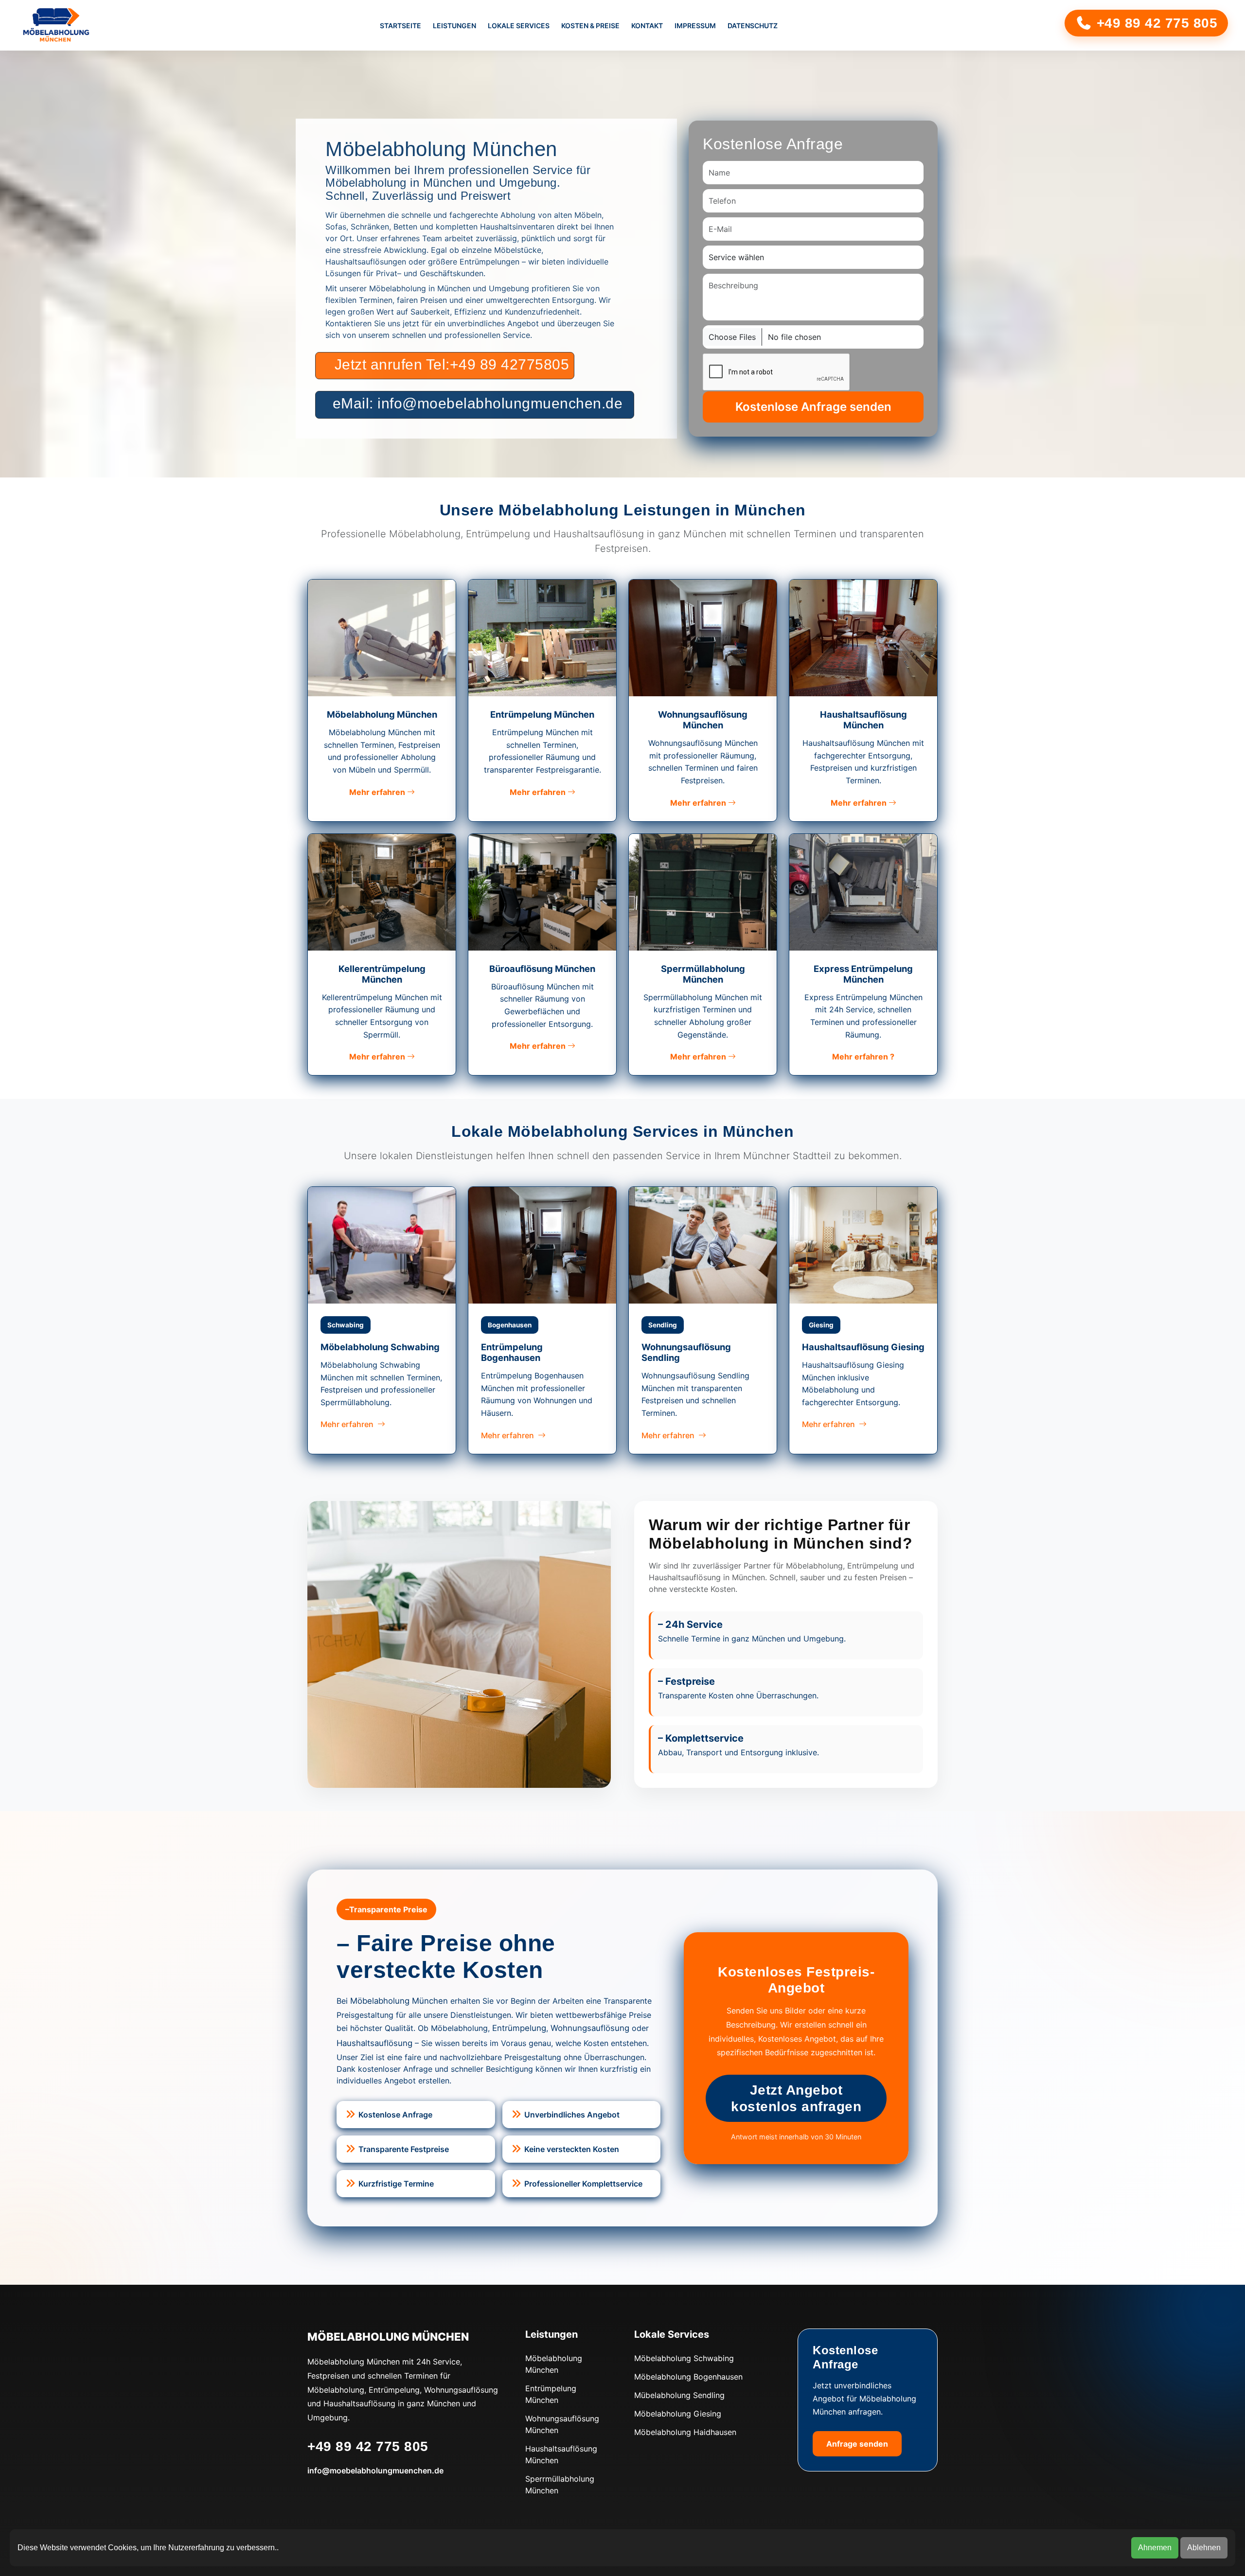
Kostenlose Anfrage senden (813, 407)
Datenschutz (753, 26)
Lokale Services (519, 26)
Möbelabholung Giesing (678, 2414)
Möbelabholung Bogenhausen (688, 2377)
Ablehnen (1204, 2548)
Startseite (400, 26)
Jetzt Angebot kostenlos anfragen (796, 2098)
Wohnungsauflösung (590, 2028)
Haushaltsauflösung (374, 2043)
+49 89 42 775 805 (1155, 23)
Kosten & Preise (590, 26)
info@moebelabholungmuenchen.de (375, 2470)
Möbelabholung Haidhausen (685, 2432)
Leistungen (454, 26)
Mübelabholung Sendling (679, 2395)
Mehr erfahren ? (863, 1057)
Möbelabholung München (399, 2001)
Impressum (695, 26)
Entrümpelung (519, 2028)
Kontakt (647, 26)
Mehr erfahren (378, 792)
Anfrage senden (857, 2444)
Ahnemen (1155, 2548)
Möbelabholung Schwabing (684, 2358)
